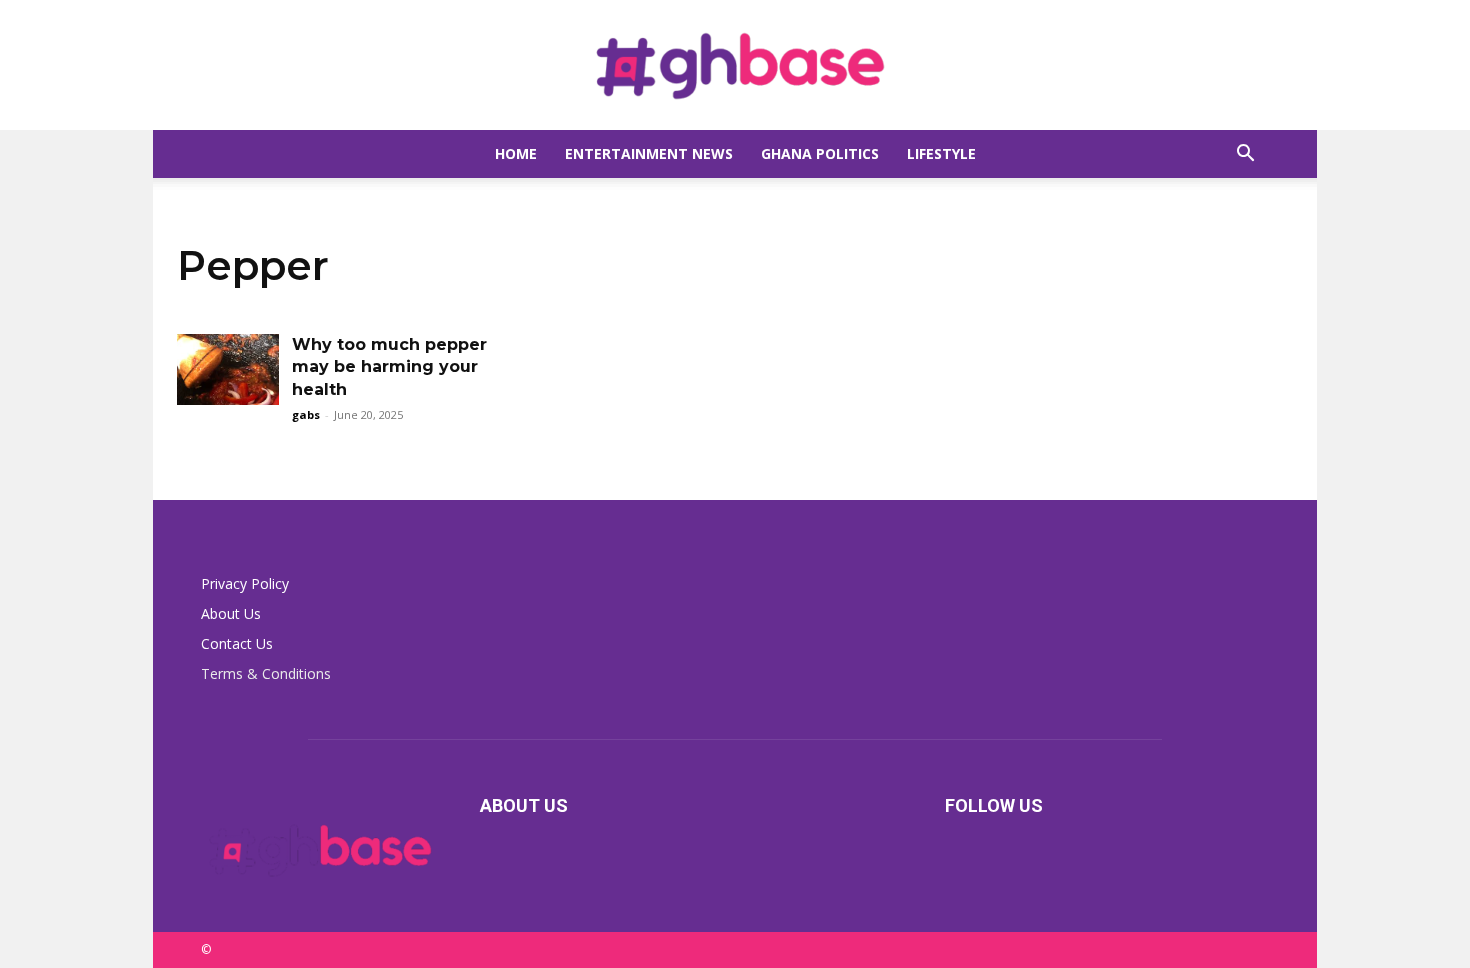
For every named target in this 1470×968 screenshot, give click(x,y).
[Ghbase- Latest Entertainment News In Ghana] (735, 66)
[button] (1245, 155)
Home (516, 153)
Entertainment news (649, 153)
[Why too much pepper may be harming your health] (228, 369)
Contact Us (237, 643)
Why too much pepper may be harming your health (389, 367)
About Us (231, 613)
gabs (306, 414)
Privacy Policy (245, 583)
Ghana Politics (820, 153)
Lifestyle (941, 153)
